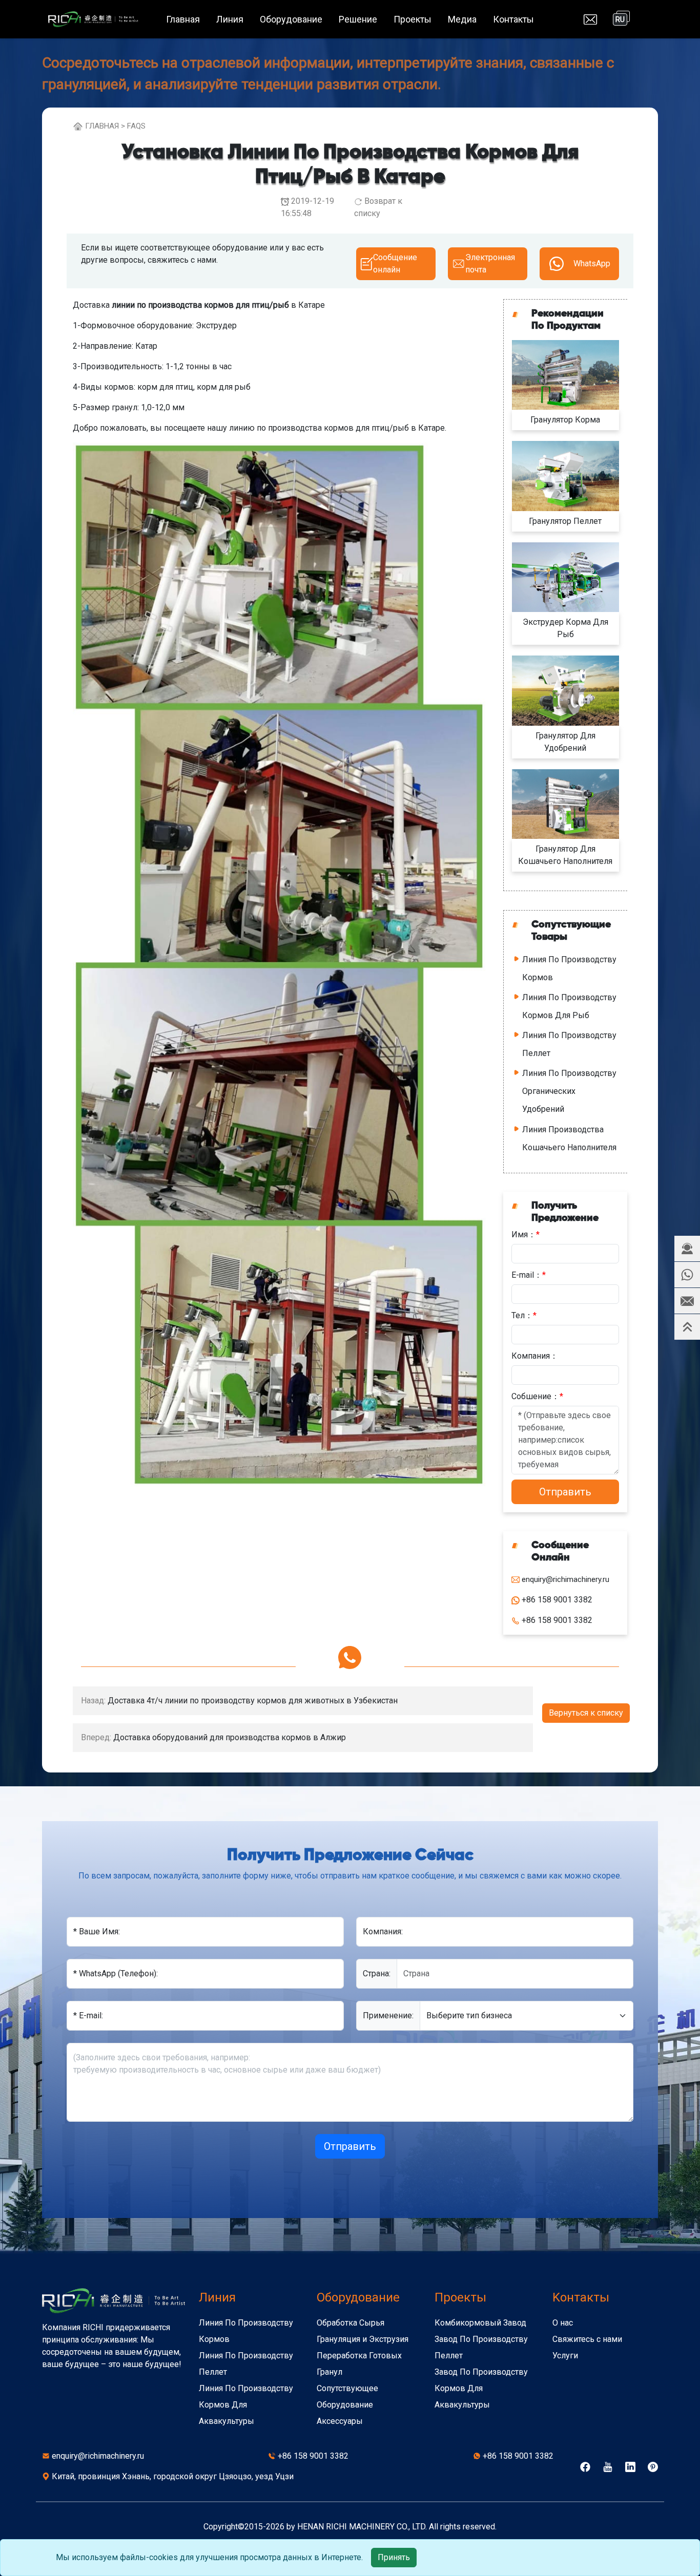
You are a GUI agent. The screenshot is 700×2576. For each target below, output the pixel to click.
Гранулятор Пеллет (565, 521)
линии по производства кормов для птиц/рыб (200, 305)
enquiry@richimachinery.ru (98, 2456)
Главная (183, 19)
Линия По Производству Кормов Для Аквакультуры (246, 2405)
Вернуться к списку (586, 1713)
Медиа (462, 19)
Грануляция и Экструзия (363, 2339)
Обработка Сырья (351, 2323)
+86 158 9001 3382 (313, 2456)
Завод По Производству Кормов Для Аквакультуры (481, 2388)
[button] (687, 1249)
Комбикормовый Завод (480, 2323)
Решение (358, 19)
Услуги (565, 2356)
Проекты (413, 19)
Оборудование (291, 19)
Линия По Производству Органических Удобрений (569, 1091)
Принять (394, 2557)
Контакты (513, 19)
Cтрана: (377, 1973)
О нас (563, 2323)
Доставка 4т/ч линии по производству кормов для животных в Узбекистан (253, 1701)
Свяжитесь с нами (587, 2339)
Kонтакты (581, 2297)
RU (620, 19)
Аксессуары (340, 2421)
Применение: (388, 2015)
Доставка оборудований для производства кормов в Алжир (230, 1737)
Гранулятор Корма (565, 420)
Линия (230, 19)
